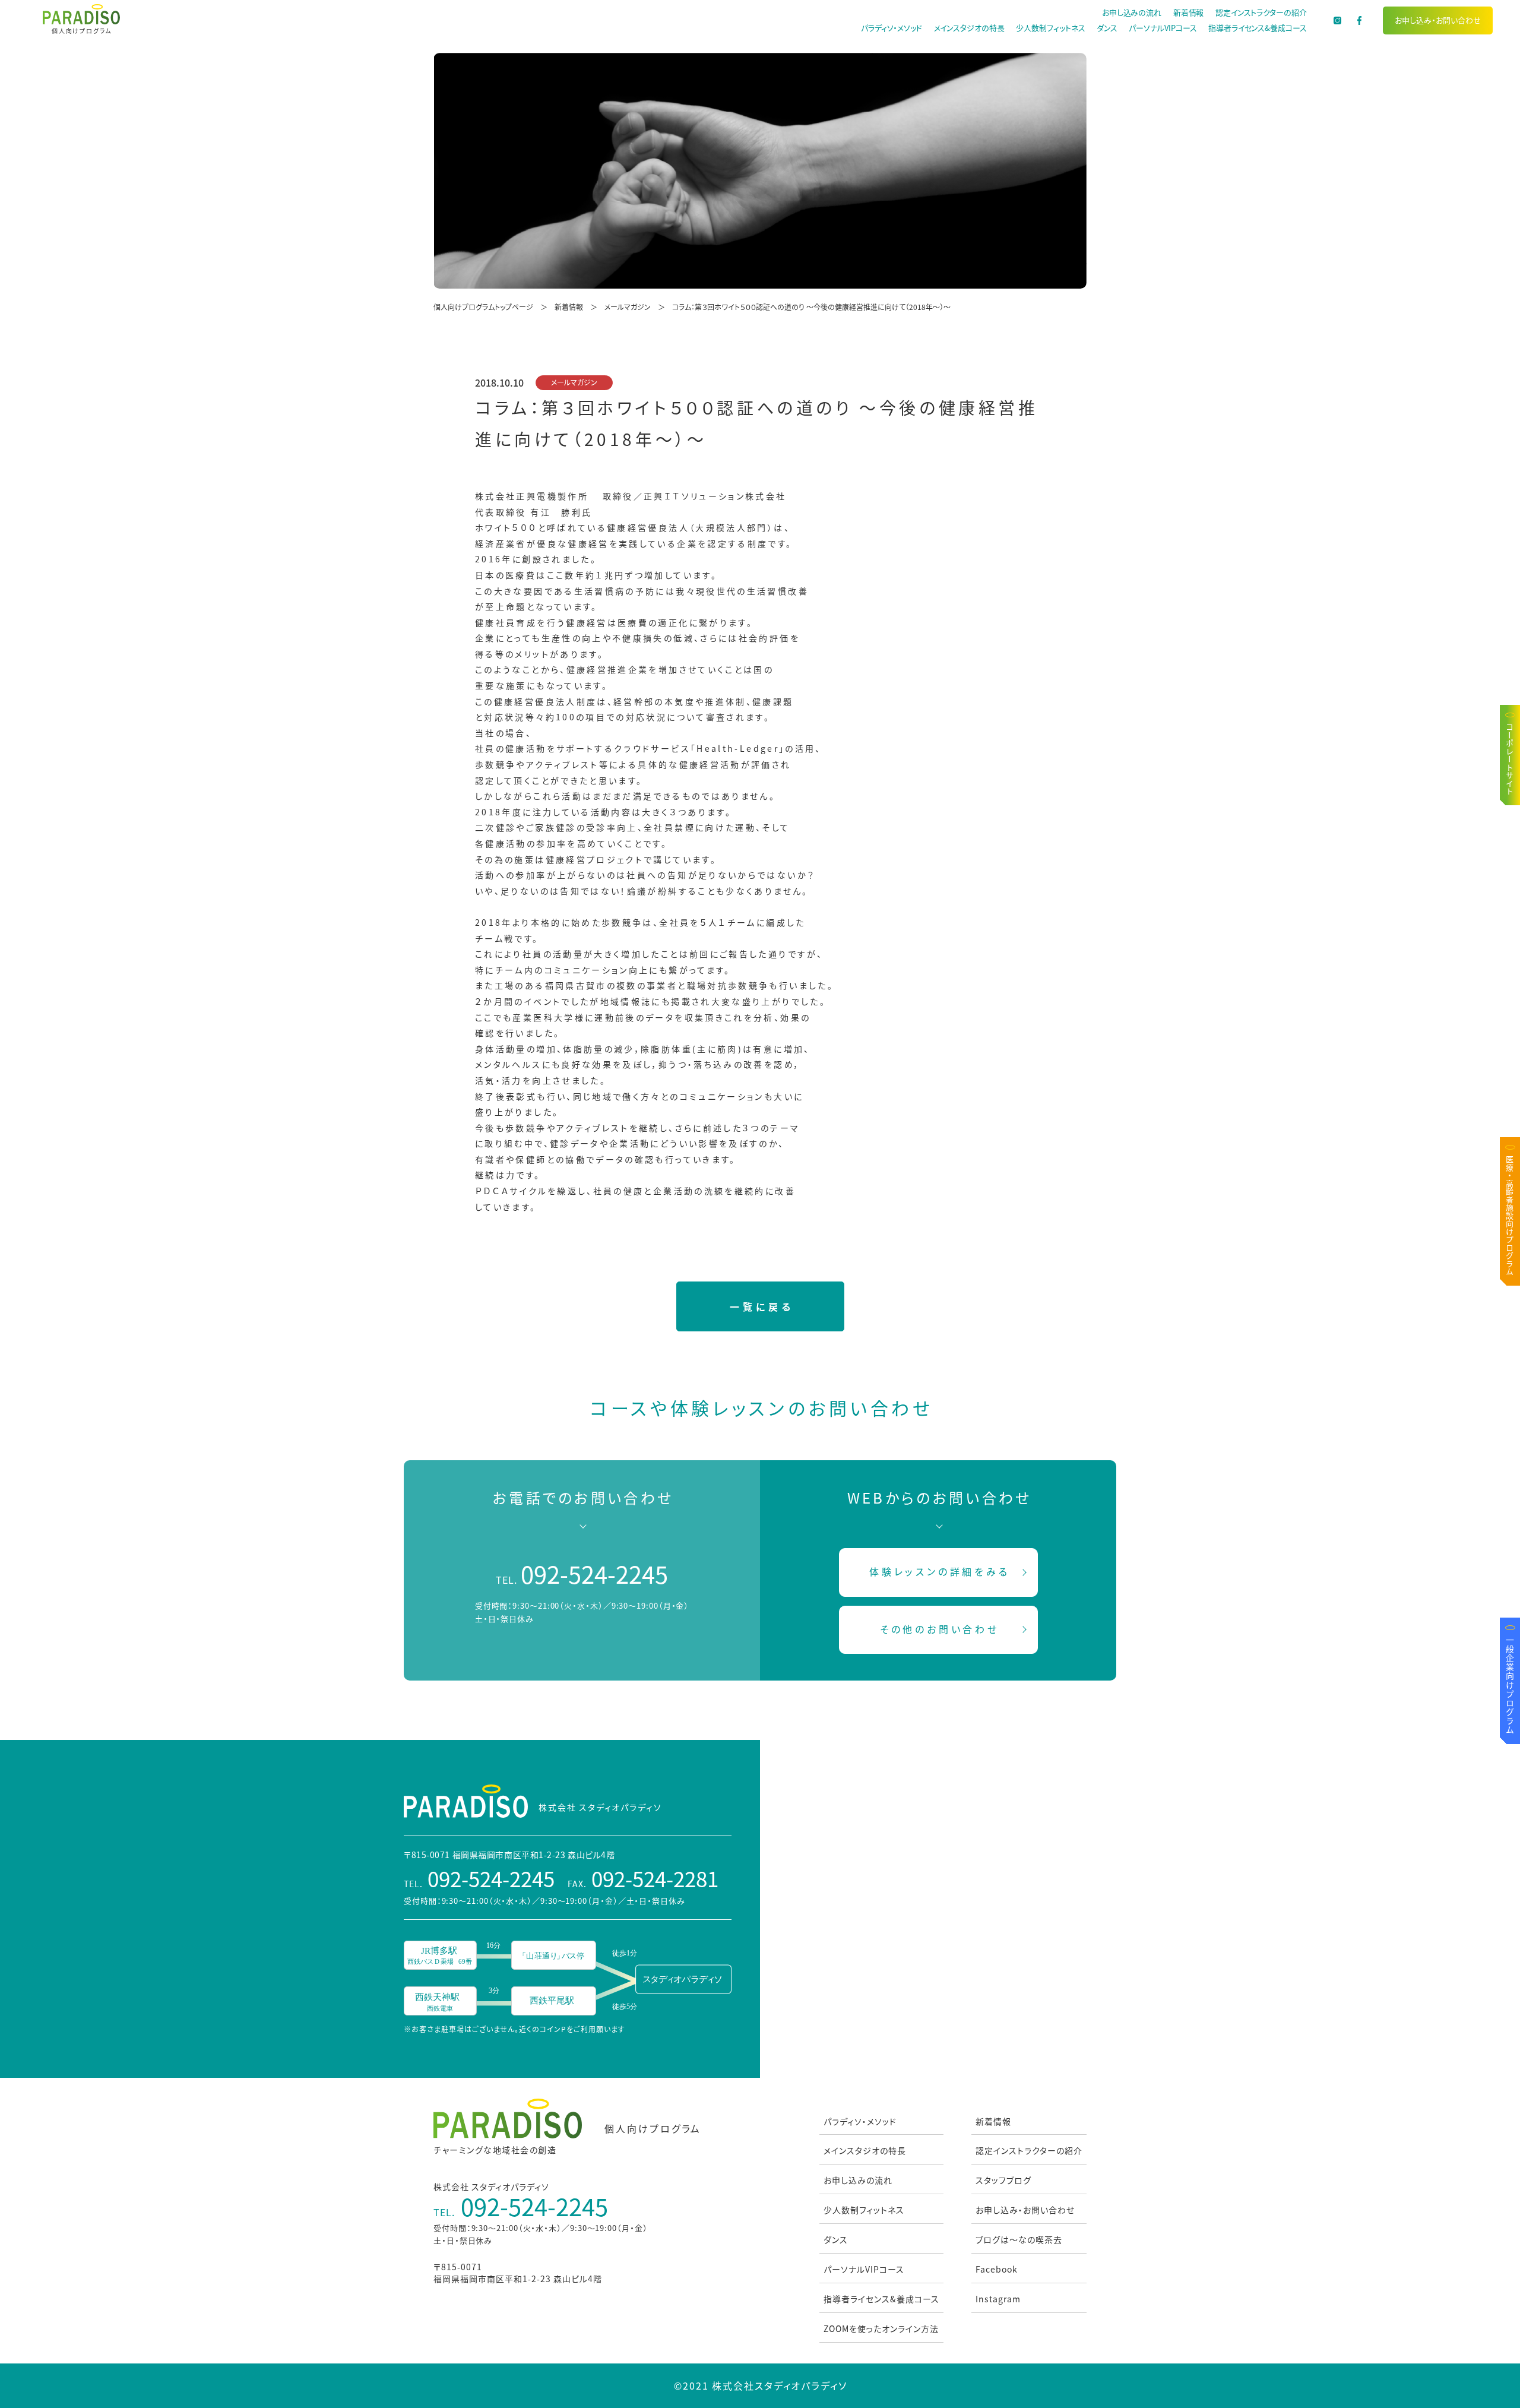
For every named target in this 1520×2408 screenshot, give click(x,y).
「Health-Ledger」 (738, 748)
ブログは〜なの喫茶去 (1019, 2239)
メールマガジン (628, 307)
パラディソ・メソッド (892, 28)
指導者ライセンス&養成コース (1258, 28)
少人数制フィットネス (1050, 28)
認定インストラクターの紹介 (1261, 12)
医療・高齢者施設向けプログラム (1510, 1216)
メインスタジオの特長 (969, 28)
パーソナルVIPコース (1163, 28)
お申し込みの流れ (1132, 12)
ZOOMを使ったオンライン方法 (881, 2328)
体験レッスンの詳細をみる (940, 1571)
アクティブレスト (563, 764)
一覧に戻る (761, 1306)
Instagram (998, 2299)
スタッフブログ (1003, 2180)
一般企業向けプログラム (1510, 1685)
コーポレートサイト (1510, 760)
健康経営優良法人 (648, 527)
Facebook (997, 2269)
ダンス (1107, 28)
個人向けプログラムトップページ (483, 307)
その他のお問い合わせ (940, 1629)
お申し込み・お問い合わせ (1438, 20)
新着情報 (1189, 12)
